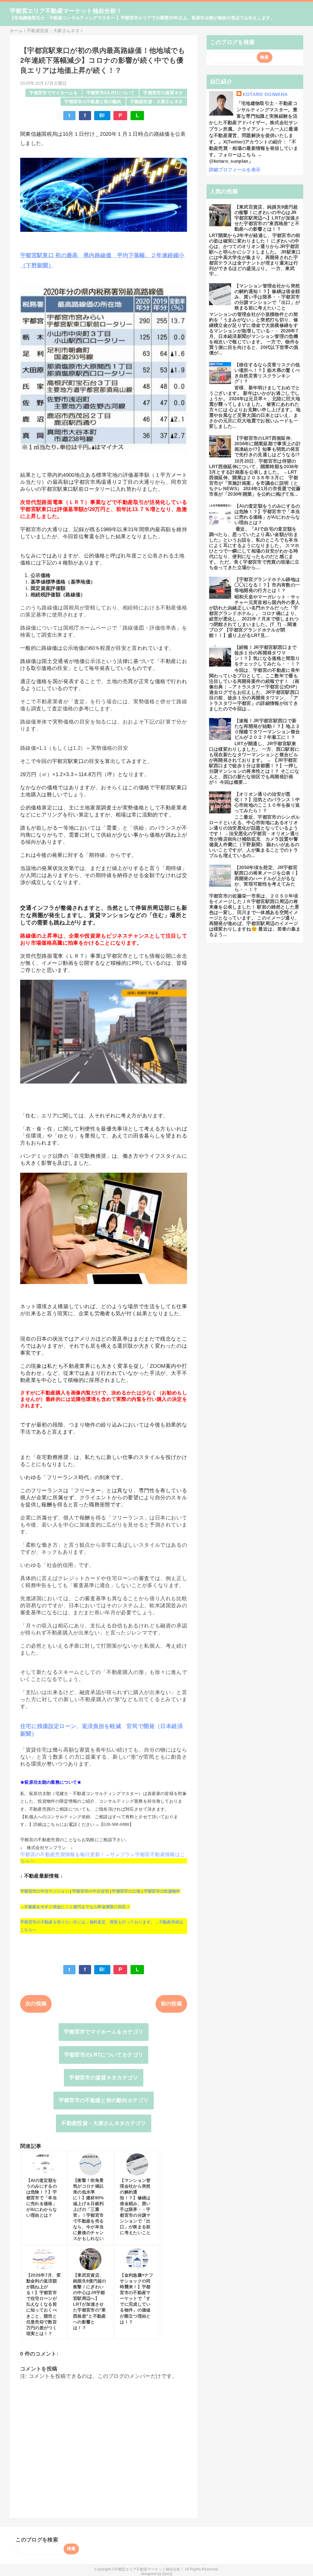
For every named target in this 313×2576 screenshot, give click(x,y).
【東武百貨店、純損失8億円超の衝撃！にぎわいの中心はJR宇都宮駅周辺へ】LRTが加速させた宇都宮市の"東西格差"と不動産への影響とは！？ (267, 218)
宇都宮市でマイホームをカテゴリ (104, 2032)
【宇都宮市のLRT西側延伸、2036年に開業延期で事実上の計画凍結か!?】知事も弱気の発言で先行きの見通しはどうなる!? (268, 446)
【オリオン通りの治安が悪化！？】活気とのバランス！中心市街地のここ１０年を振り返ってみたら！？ (267, 802)
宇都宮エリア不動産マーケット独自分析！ (66, 11)
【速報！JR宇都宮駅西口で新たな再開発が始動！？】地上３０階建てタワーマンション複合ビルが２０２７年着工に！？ (267, 729)
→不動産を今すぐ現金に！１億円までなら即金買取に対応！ (75, 1907)
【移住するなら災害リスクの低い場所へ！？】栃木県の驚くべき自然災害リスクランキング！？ (267, 373)
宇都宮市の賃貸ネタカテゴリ (103, 2078)
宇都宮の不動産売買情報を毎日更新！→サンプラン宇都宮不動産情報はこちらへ (103, 1858)
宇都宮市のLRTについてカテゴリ (104, 2055)
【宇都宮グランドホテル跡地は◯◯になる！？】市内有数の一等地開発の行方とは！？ (267, 585)
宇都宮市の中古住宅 (90, 1891)
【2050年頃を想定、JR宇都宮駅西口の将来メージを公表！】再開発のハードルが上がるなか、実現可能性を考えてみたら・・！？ (267, 878)
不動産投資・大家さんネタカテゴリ (103, 2123)
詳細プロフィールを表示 (235, 170)
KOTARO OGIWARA (265, 94)
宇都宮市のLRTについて (111, 93)
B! (102, 115)
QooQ (167, 2574)
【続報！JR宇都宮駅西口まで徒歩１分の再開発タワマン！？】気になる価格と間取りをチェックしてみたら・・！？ (267, 655)
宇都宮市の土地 (126, 1891)
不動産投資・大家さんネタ (156, 102)
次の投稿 (36, 2004)
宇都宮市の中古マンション (45, 1891)
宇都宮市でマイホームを (53, 93)
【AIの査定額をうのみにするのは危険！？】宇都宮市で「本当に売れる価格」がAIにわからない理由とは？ (267, 514)
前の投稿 (171, 2004)
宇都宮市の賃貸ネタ (163, 93)
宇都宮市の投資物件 (162, 1891)
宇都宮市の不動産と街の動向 (93, 102)
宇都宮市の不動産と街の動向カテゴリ (104, 2100)
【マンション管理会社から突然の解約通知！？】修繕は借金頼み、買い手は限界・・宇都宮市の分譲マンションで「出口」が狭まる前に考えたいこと (267, 297)
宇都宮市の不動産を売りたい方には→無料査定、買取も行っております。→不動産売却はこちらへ (102, 1926)
